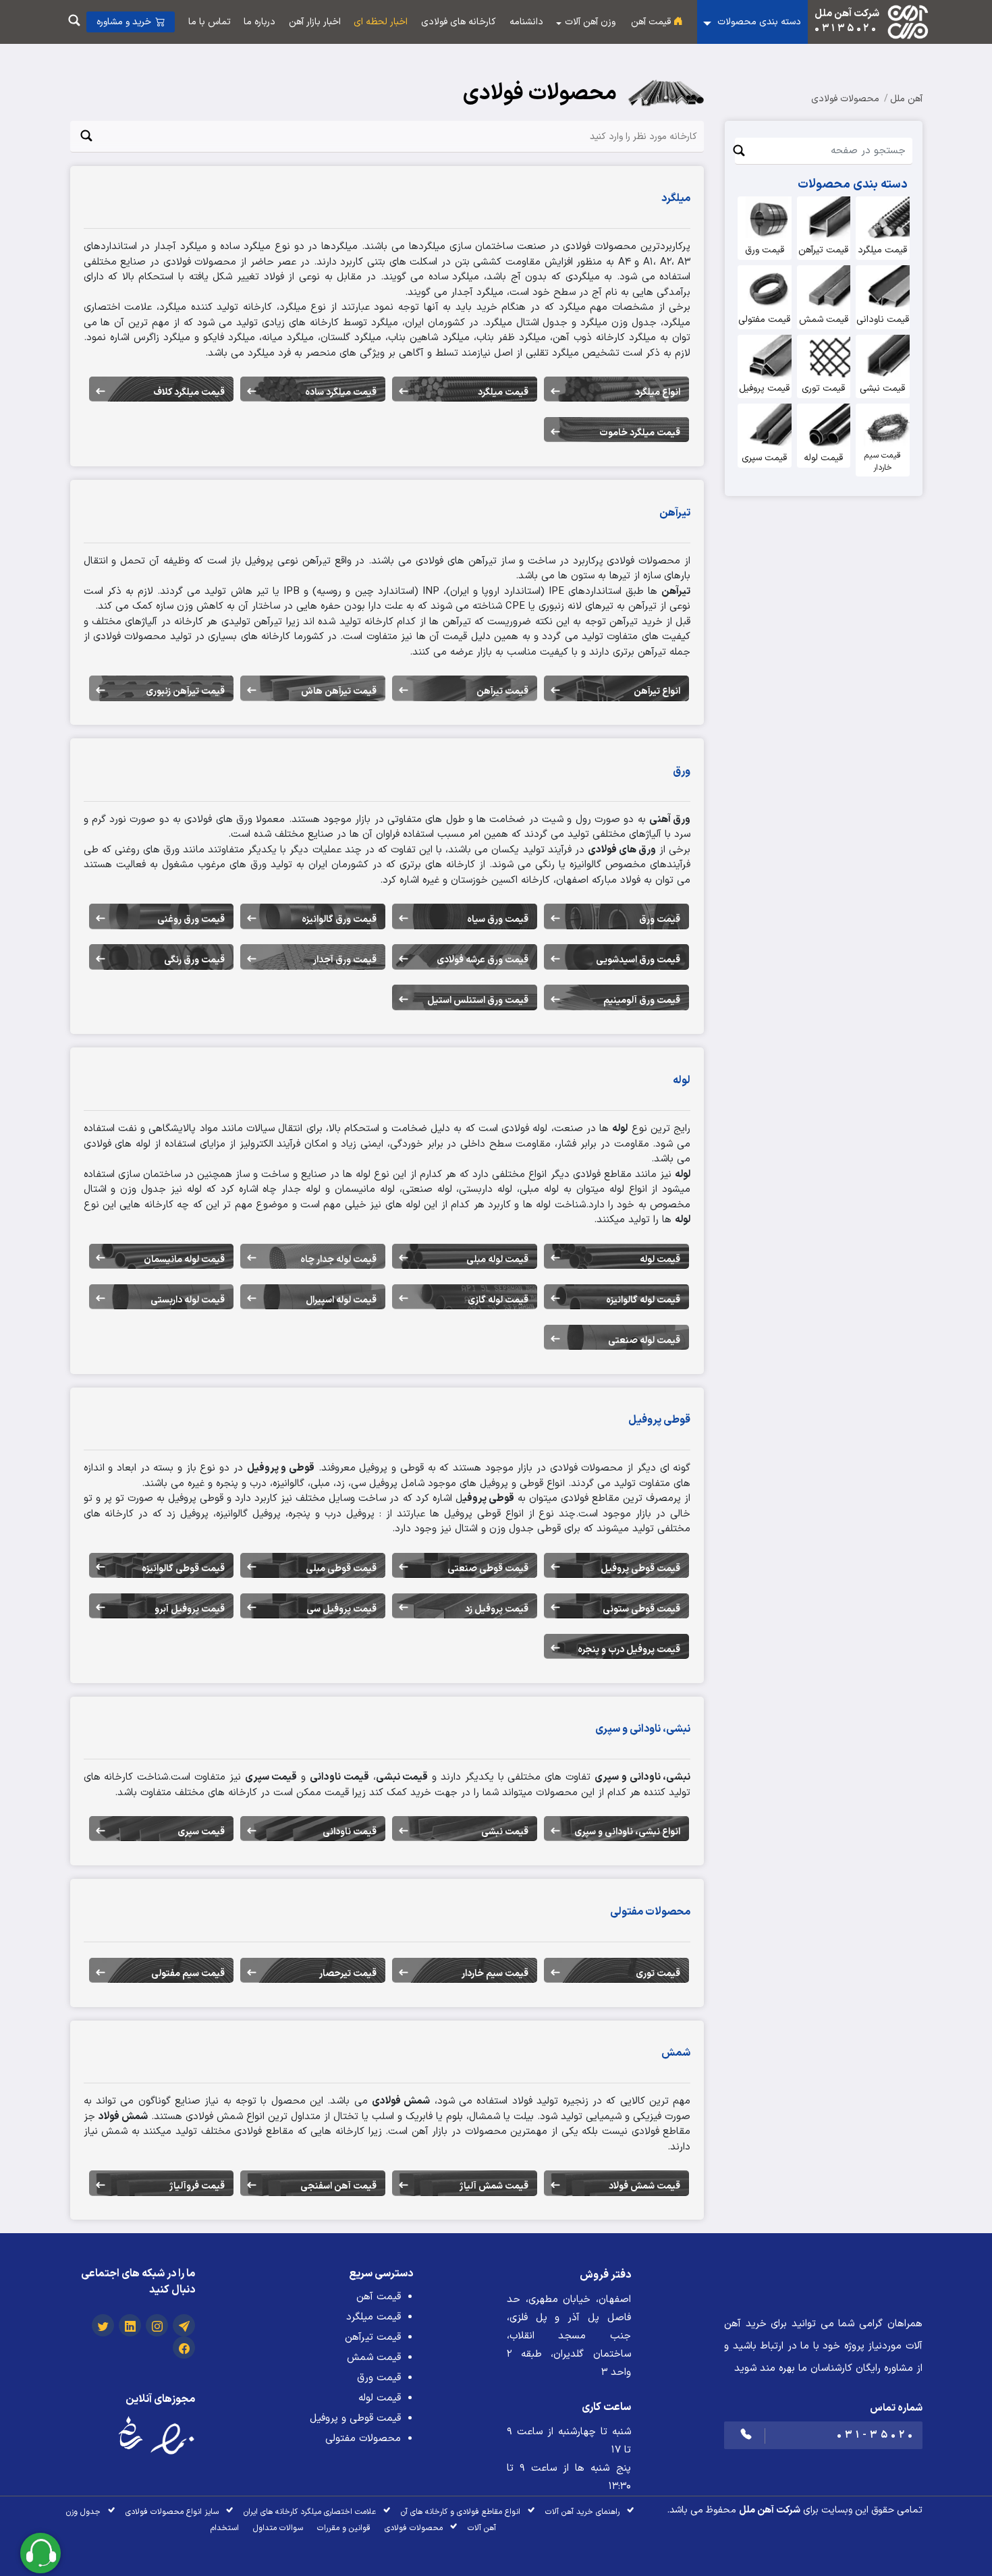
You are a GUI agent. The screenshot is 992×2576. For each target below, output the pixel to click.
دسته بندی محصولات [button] (758, 22)
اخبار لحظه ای (381, 22)
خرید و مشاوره (124, 22)
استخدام (225, 2528)
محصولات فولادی (845, 99)
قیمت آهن (652, 22)
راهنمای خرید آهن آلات (582, 2512)
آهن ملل (906, 99)
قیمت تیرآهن (373, 2337)
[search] (74, 22)
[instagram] (157, 2328)
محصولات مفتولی (363, 2439)
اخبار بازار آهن (315, 22)
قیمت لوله (380, 2398)
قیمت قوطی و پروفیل (355, 2418)
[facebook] (184, 2350)
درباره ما (259, 22)
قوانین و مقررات (344, 2528)
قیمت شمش (374, 2358)
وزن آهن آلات (590, 22)
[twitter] (103, 2328)
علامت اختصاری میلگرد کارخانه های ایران (310, 2512)
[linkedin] (130, 2328)
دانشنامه (526, 22)
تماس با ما (210, 22)
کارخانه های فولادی (459, 22)
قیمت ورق (379, 2378)
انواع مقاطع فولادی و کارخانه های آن (461, 2512)
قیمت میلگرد (374, 2317)
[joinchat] (184, 2328)
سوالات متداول (278, 2528)
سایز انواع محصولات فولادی (172, 2512)
